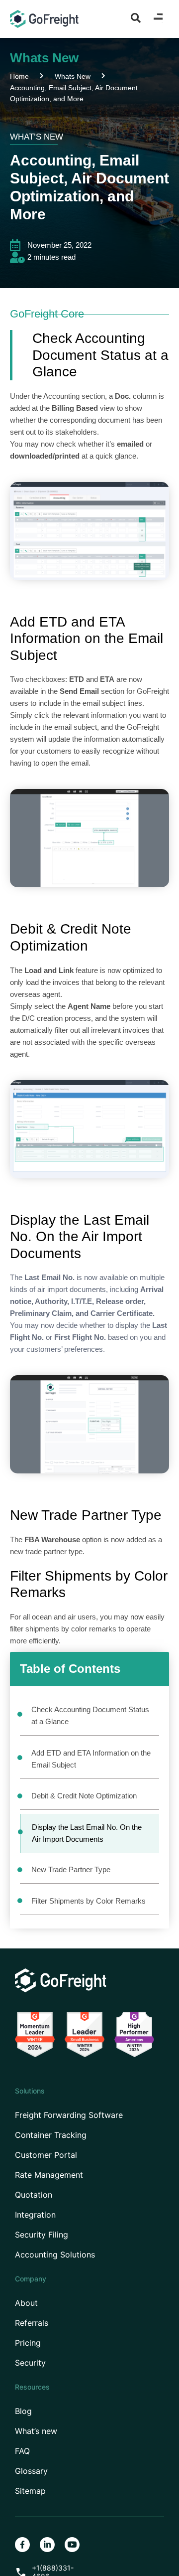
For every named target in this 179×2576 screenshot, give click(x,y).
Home (19, 76)
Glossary (31, 2471)
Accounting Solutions (55, 2255)
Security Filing (42, 2235)
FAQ (22, 2451)
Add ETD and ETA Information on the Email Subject (91, 1759)
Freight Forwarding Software (69, 2115)
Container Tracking (51, 2135)
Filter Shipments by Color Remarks (89, 1901)
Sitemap (30, 2491)
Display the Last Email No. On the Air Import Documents (87, 1833)
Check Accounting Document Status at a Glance (90, 1715)
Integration (35, 2215)
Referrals (32, 2323)
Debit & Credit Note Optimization (84, 1796)
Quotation (34, 2195)
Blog (23, 2411)
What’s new (36, 2431)
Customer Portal (46, 2155)
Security (30, 2363)
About (26, 2303)
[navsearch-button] (136, 17)
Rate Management (49, 2175)
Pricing (28, 2343)
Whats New (73, 76)
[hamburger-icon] (158, 19)
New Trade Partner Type (71, 1869)
